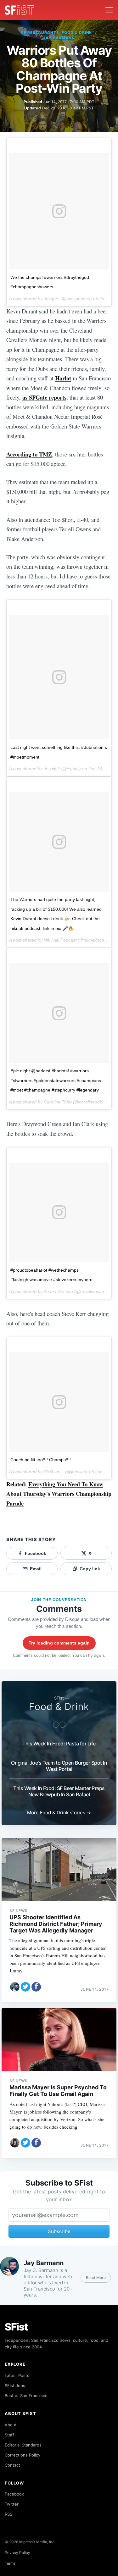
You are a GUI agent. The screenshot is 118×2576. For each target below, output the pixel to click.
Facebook (14, 2494)
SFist (16, 2327)
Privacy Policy (17, 2553)
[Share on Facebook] (36, 1987)
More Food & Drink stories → (59, 1813)
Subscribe (59, 2231)
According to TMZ (29, 454)
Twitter (12, 2504)
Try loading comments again (59, 1643)
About (11, 2425)
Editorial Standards (23, 2445)
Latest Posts (17, 2375)
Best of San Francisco (26, 2396)
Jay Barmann (59, 38)
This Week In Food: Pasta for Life (59, 1744)
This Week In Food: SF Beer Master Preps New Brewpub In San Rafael (59, 1791)
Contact (12, 2465)
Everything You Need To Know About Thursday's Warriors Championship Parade (59, 1494)
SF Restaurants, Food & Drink (57, 33)
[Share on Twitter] (25, 1987)
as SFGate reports (44, 397)
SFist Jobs (15, 2385)
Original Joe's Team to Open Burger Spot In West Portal (59, 1766)
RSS (8, 2514)
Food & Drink (59, 1706)
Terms (10, 2563)
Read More (96, 2277)
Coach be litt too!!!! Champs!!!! (41, 1460)
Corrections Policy (22, 2455)
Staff (9, 2435)
